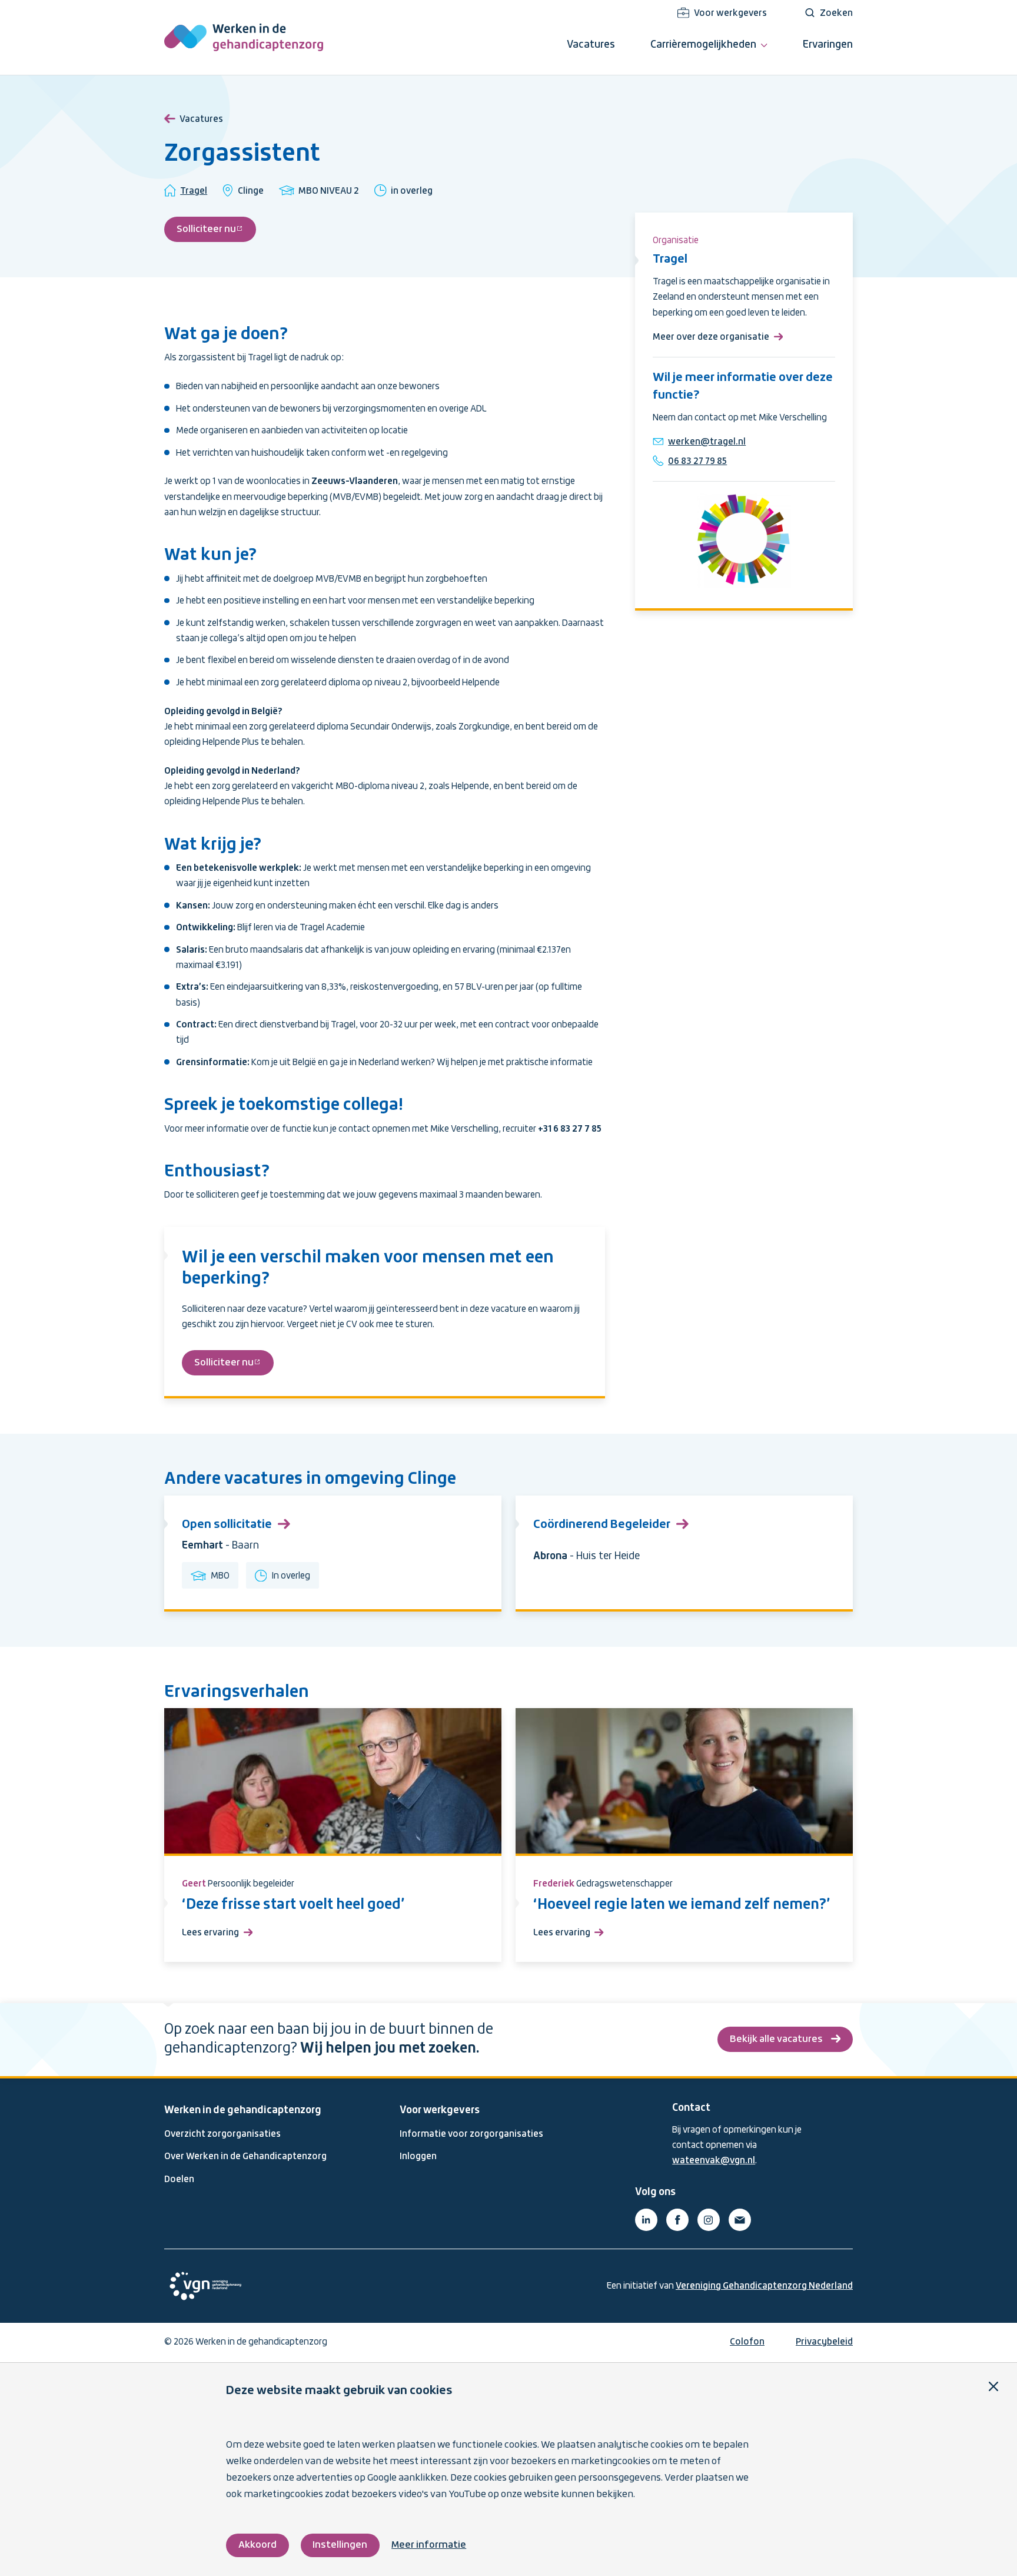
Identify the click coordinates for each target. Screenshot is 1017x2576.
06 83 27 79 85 (697, 462)
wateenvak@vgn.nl (714, 2161)
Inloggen (418, 2157)
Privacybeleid (824, 2342)
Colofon (747, 2342)
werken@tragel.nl (707, 442)
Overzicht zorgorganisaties (222, 2134)
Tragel (194, 191)
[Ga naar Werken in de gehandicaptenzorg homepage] (244, 37)
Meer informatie (429, 2545)
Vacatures (201, 120)
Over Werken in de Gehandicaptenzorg (245, 2157)
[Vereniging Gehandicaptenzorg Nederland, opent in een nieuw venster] (205, 2286)
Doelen (179, 2180)
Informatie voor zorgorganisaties (471, 2134)
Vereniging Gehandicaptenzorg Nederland (764, 2286)
